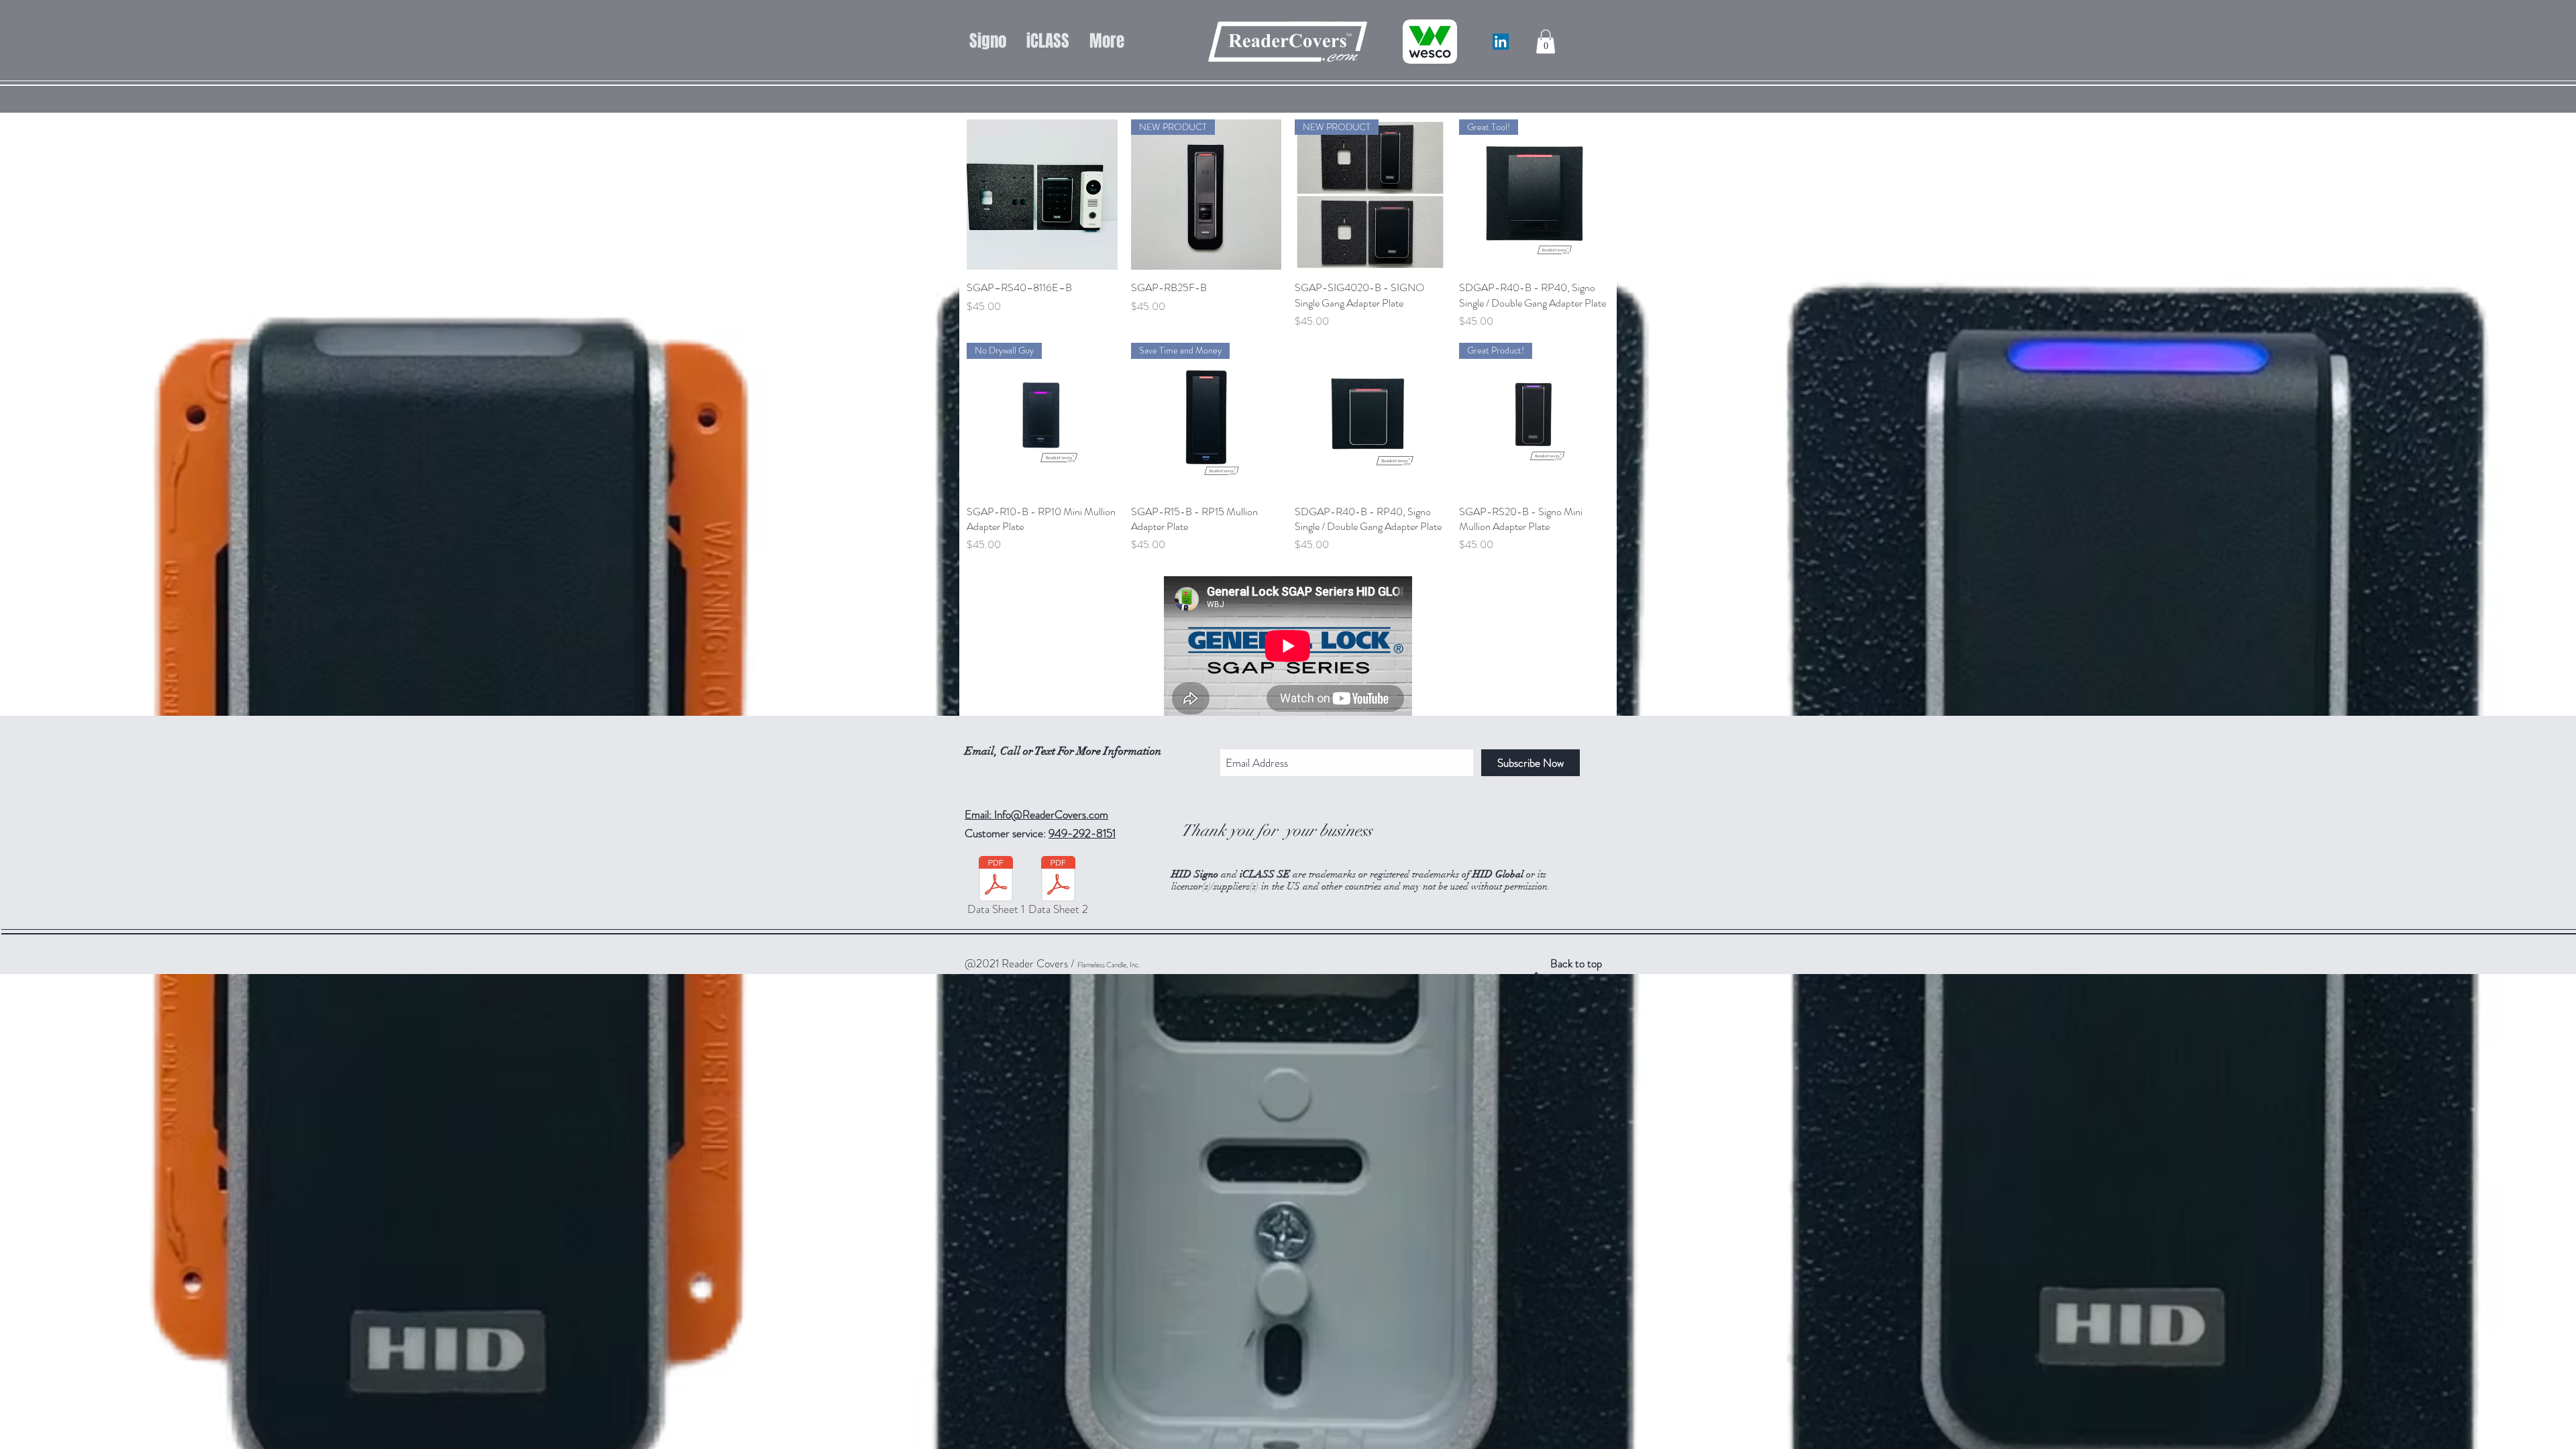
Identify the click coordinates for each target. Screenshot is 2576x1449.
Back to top (1576, 963)
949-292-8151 (1082, 833)
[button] (1546, 42)
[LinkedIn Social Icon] (1501, 42)
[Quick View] (1042, 195)
